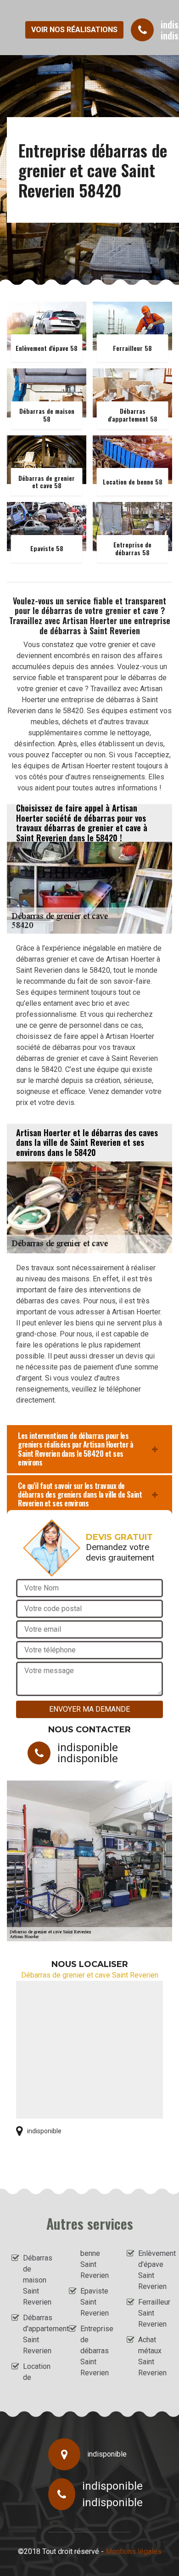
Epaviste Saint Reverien (95, 2302)
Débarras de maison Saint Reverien (38, 2280)
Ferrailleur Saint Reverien (153, 2313)
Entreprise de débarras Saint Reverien (95, 2351)
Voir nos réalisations (74, 30)
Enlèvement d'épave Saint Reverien (153, 2270)
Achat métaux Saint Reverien (152, 2356)
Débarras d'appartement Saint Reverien (38, 2334)
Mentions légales (134, 2551)
